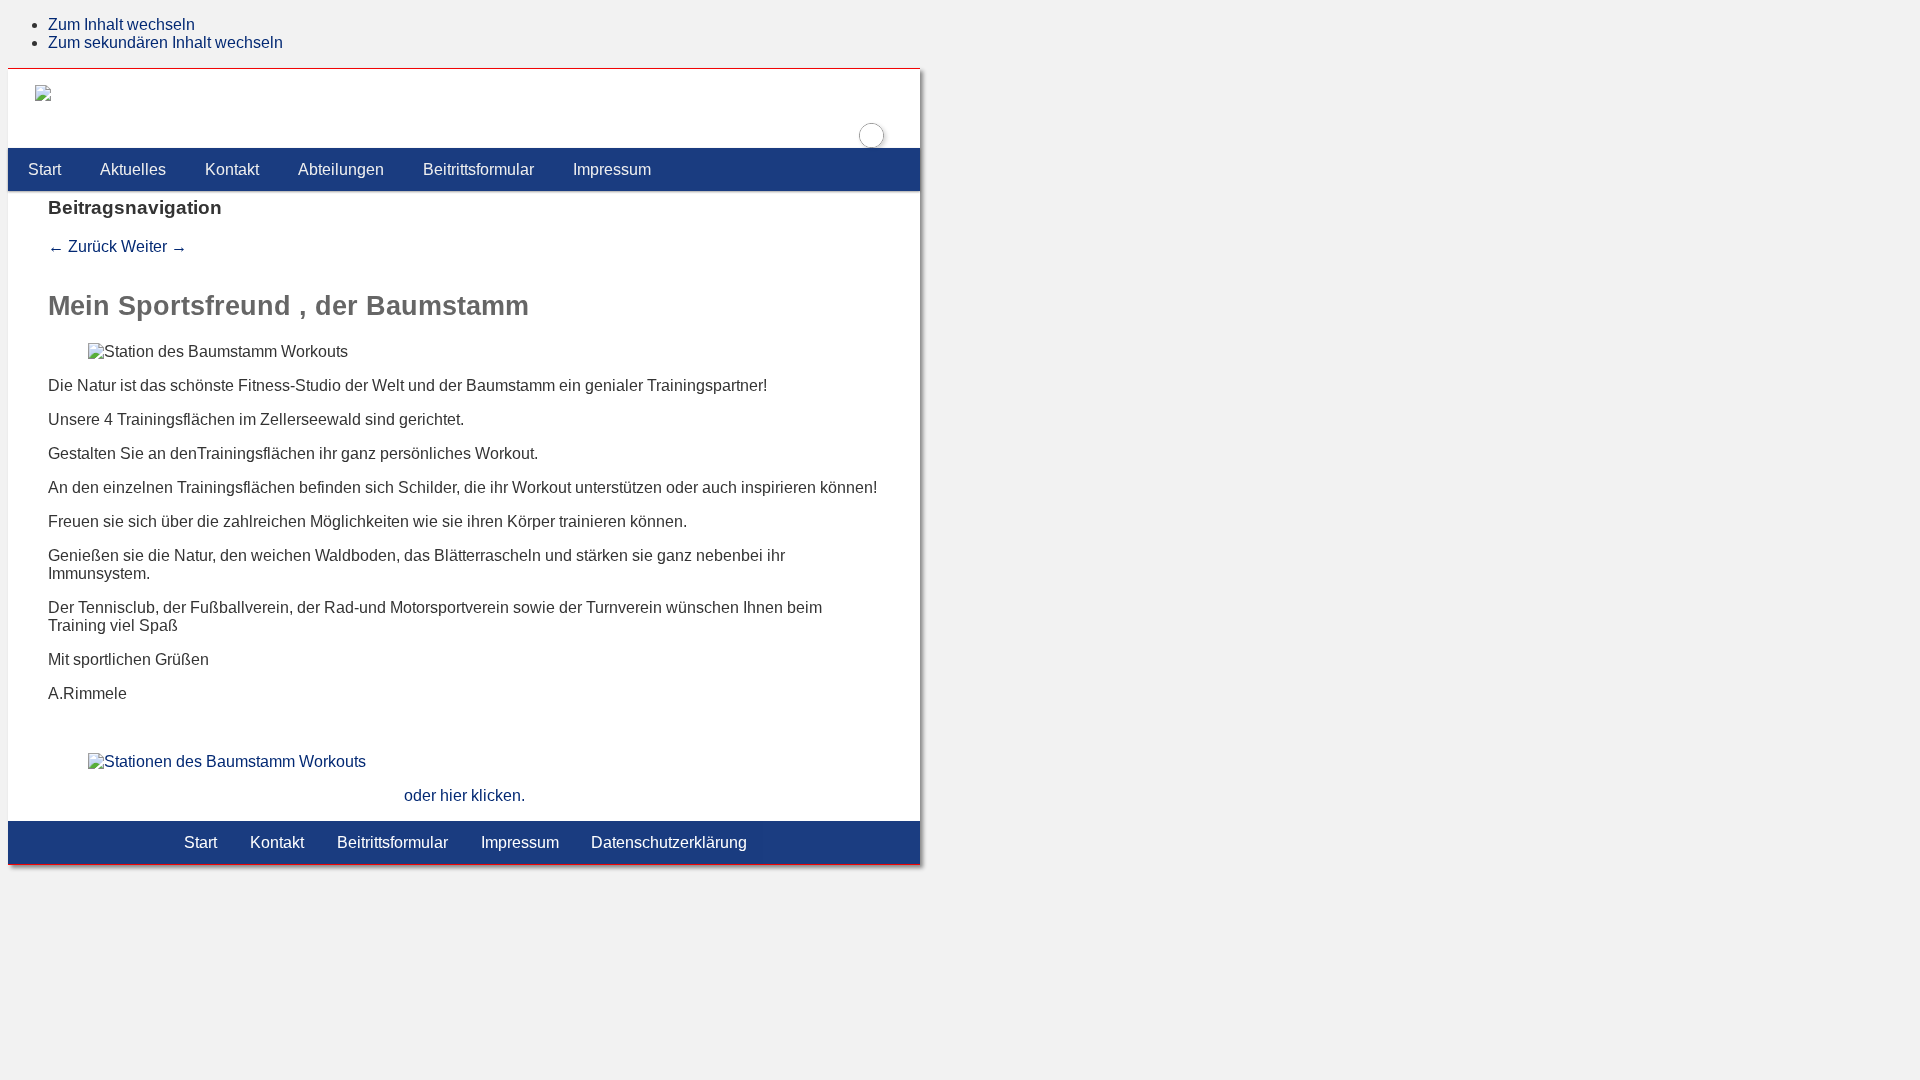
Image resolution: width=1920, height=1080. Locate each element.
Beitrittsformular (478, 169)
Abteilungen (341, 169)
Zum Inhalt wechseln (121, 24)
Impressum (612, 169)
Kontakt (232, 169)
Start (44, 169)
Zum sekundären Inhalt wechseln (165, 42)
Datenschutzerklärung (669, 842)
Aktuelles (133, 169)
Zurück (82, 246)
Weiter (154, 246)
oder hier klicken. (464, 795)
